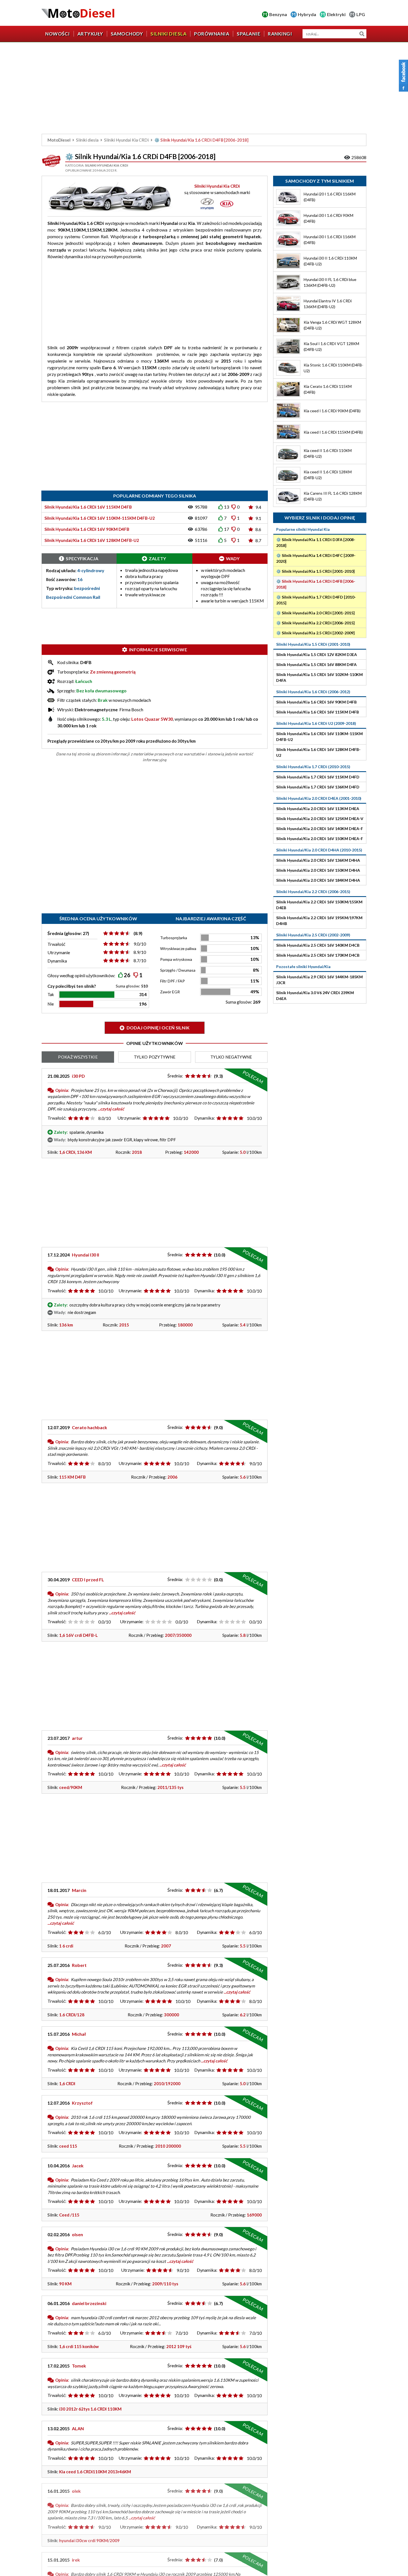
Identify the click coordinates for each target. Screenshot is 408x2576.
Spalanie (249, 34)
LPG (361, 14)
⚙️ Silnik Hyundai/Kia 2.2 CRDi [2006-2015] (315, 623)
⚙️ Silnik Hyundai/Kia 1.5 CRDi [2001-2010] (315, 571)
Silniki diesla (168, 34)
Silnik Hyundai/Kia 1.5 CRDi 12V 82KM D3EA (317, 654)
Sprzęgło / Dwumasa (178, 970)
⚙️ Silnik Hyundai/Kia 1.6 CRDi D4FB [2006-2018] (316, 584)
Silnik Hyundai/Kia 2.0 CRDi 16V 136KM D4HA (318, 860)
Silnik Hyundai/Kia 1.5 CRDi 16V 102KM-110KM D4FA (319, 677)
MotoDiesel (59, 140)
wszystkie (78, 1057)
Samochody (127, 34)
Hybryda (307, 14)
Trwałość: (57, 1118)
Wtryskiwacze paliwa (178, 948)
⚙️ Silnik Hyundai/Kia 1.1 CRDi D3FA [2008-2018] (316, 542)
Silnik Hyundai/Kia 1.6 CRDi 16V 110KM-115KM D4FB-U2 (319, 737)
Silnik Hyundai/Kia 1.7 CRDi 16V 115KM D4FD (318, 777)
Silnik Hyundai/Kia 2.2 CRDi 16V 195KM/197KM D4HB (319, 921)
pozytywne (155, 1057)
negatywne (231, 1057)
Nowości (58, 34)
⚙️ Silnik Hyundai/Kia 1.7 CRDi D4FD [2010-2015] (316, 600)
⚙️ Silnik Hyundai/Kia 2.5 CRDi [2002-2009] (315, 633)
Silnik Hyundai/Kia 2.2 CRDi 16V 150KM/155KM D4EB (319, 905)
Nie (51, 1004)
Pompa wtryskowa (176, 959)
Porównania (212, 34)
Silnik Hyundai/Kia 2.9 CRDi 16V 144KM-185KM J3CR (319, 980)
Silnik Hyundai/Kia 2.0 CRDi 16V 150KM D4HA (318, 870)
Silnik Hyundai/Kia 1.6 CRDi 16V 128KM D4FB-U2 (318, 752)
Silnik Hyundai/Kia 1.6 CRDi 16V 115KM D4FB (318, 712)
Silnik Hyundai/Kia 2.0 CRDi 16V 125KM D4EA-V (320, 819)
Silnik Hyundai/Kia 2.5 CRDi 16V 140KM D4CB (318, 945)
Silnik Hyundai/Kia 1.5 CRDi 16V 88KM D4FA (316, 664)
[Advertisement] (204, 89)
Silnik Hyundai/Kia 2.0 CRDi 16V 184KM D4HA (318, 880)
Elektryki (336, 14)
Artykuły (90, 34)
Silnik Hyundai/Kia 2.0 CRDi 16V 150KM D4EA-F (320, 839)
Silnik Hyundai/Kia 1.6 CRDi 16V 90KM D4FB (316, 702)
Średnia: (175, 1076)
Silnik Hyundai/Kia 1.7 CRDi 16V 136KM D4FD (318, 787)
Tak (51, 994)
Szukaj (362, 34)
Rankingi (280, 34)
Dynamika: (205, 1118)
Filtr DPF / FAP (172, 981)
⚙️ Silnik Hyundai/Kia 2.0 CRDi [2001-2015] (315, 613)
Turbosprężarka (174, 938)
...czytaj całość (111, 1109)
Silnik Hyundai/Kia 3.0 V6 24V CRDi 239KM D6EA (315, 996)
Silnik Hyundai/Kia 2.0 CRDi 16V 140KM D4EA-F (320, 829)
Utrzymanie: (129, 1118)
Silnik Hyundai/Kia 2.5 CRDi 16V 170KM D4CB (318, 955)
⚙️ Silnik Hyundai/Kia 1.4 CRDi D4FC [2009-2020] (316, 558)
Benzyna (278, 14)
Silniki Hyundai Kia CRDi (126, 140)
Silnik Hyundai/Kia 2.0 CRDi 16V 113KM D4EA (318, 809)
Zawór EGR (170, 992)
